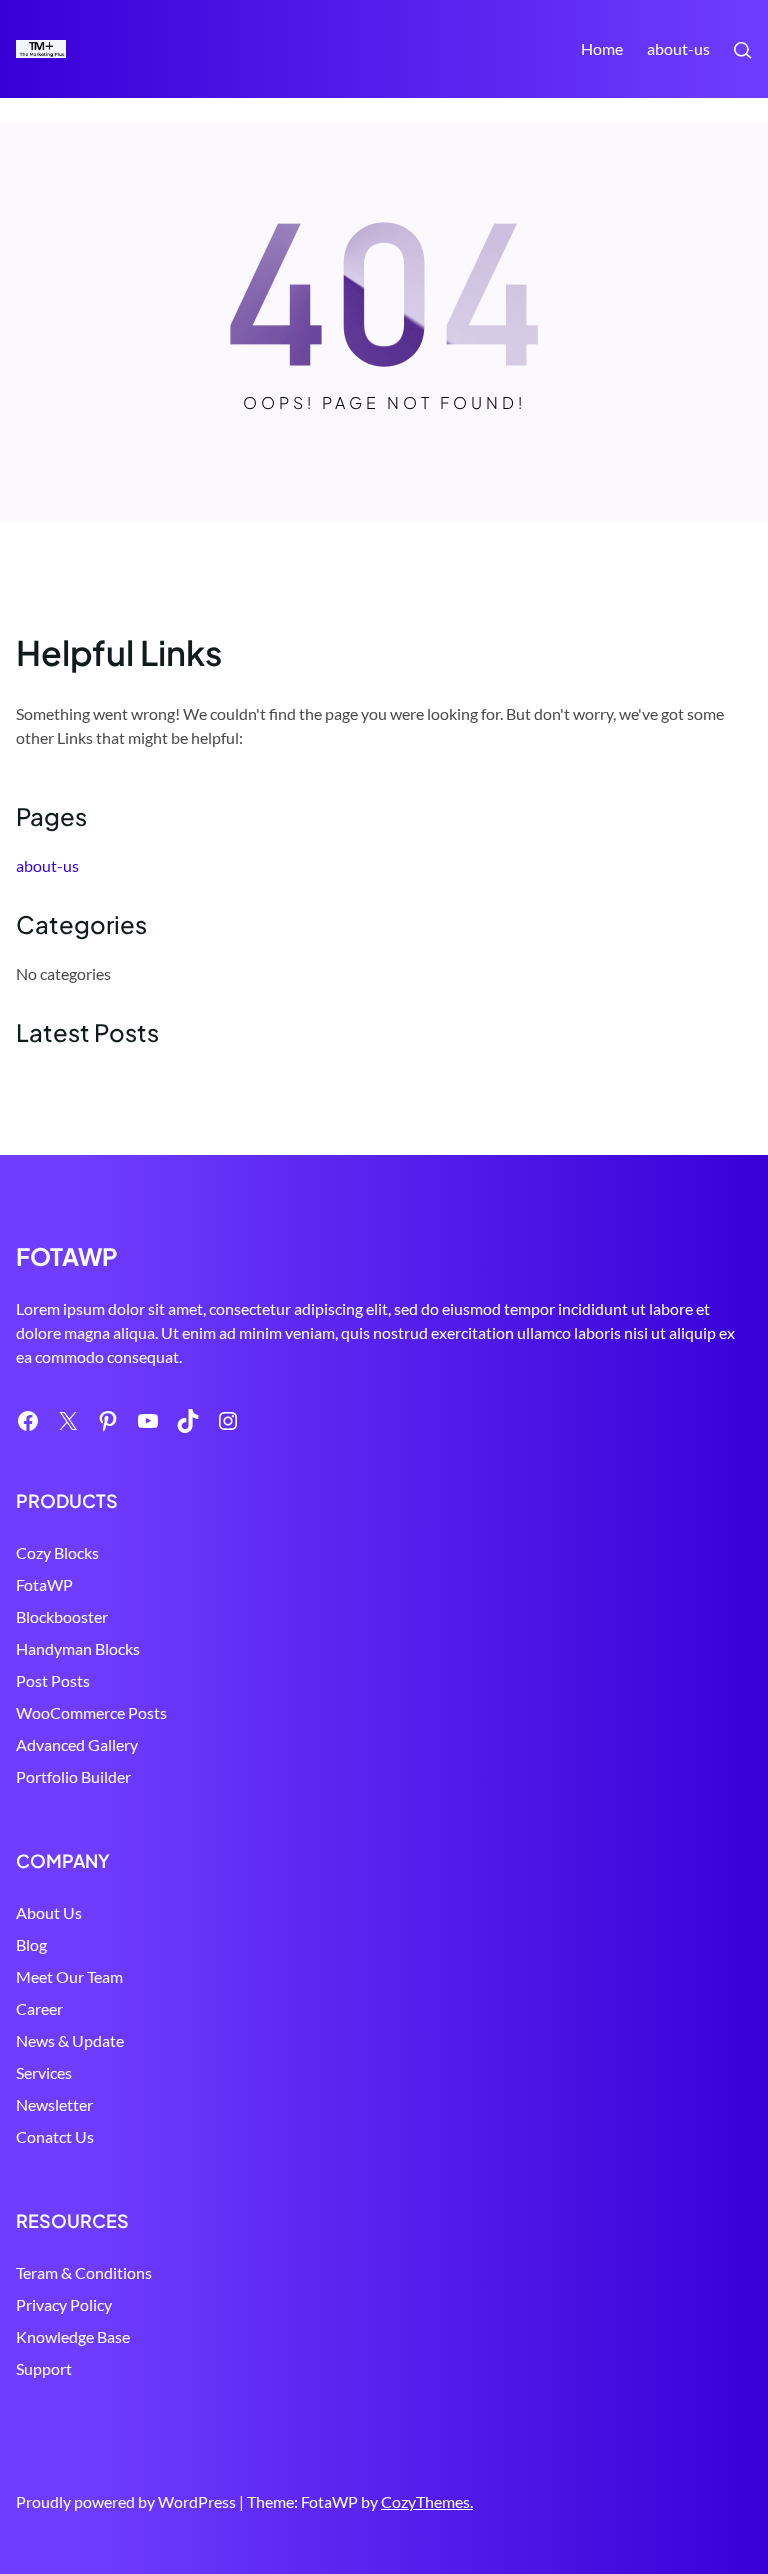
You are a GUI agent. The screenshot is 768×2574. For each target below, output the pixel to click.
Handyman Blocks (78, 1648)
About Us (49, 1912)
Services (44, 2072)
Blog (31, 1944)
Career (39, 2008)
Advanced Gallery (77, 1744)
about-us (678, 48)
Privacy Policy (64, 2304)
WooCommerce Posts (91, 1712)
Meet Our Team (69, 1976)
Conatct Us (55, 2136)
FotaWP (44, 1584)
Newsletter (54, 2104)
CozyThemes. (427, 2501)
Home (602, 48)
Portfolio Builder (73, 1776)
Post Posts (53, 1680)
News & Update (70, 2040)
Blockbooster (62, 1616)
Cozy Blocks (57, 1552)
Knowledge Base (73, 2336)
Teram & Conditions (84, 2272)
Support (44, 2368)
